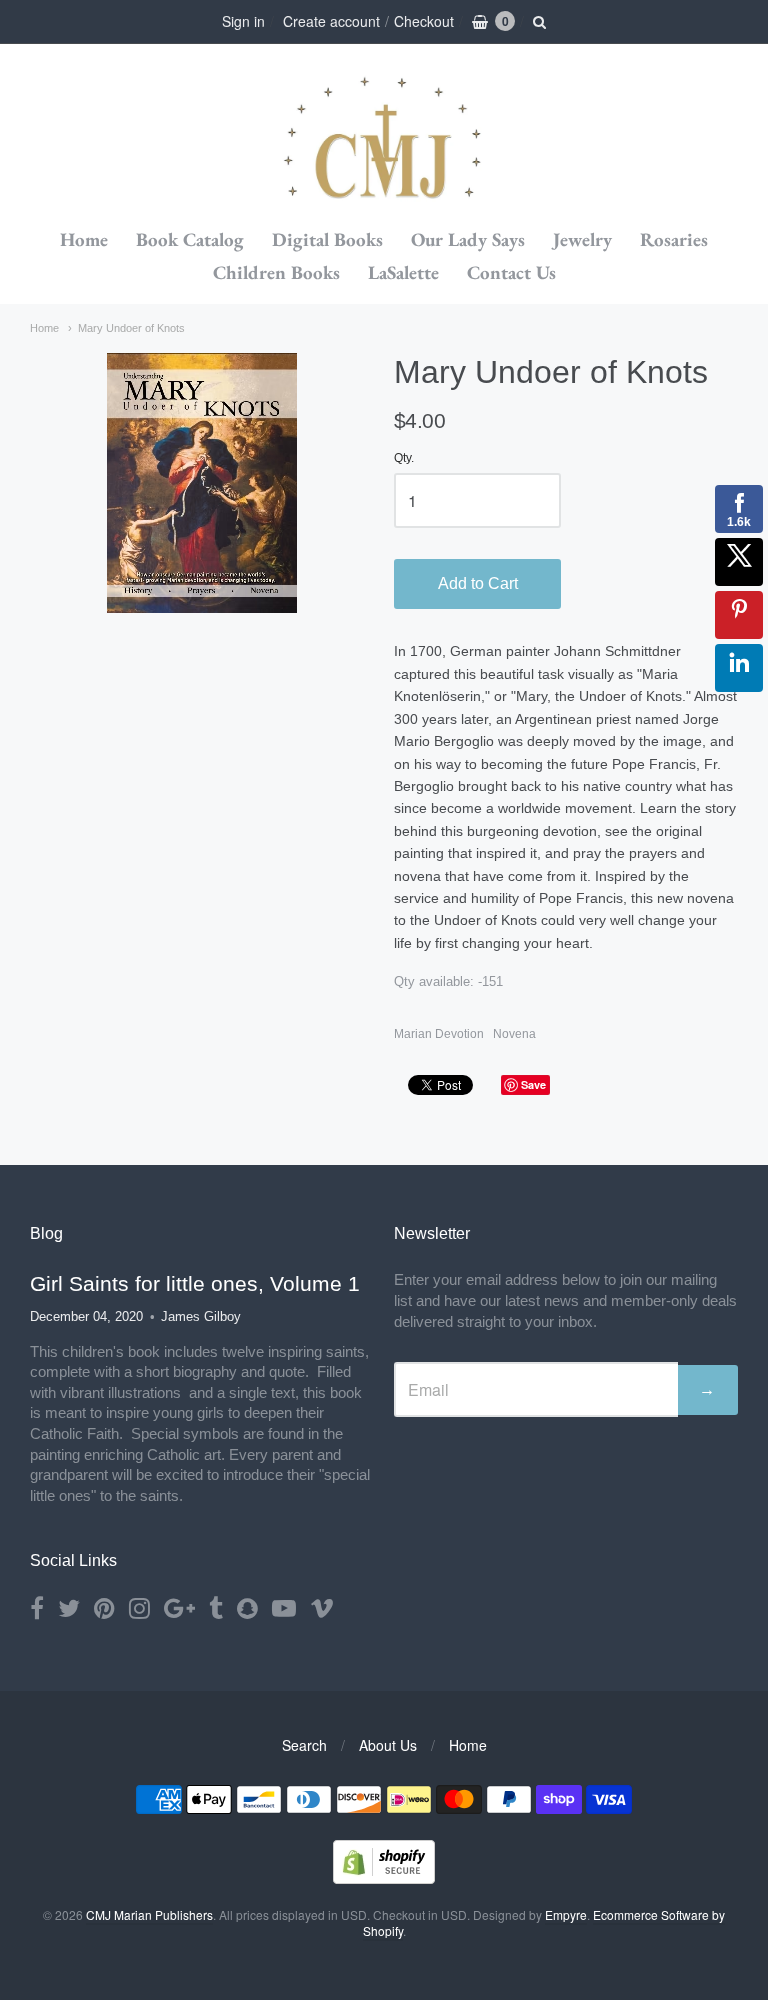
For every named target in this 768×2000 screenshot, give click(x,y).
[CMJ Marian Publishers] (384, 134)
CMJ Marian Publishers (149, 1914)
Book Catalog (190, 239)
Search (304, 1745)
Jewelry (582, 239)
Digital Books (327, 239)
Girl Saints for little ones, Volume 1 (195, 1283)
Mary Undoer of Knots (131, 328)
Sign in (243, 21)
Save (533, 1084)
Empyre (566, 1914)
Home (84, 239)
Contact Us (511, 272)
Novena (514, 1034)
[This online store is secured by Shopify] (384, 1877)
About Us (388, 1745)
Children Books (276, 272)
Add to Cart (478, 583)
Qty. (404, 458)
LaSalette (403, 272)
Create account (331, 21)
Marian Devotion (439, 1034)
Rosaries (674, 239)
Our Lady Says (468, 239)
